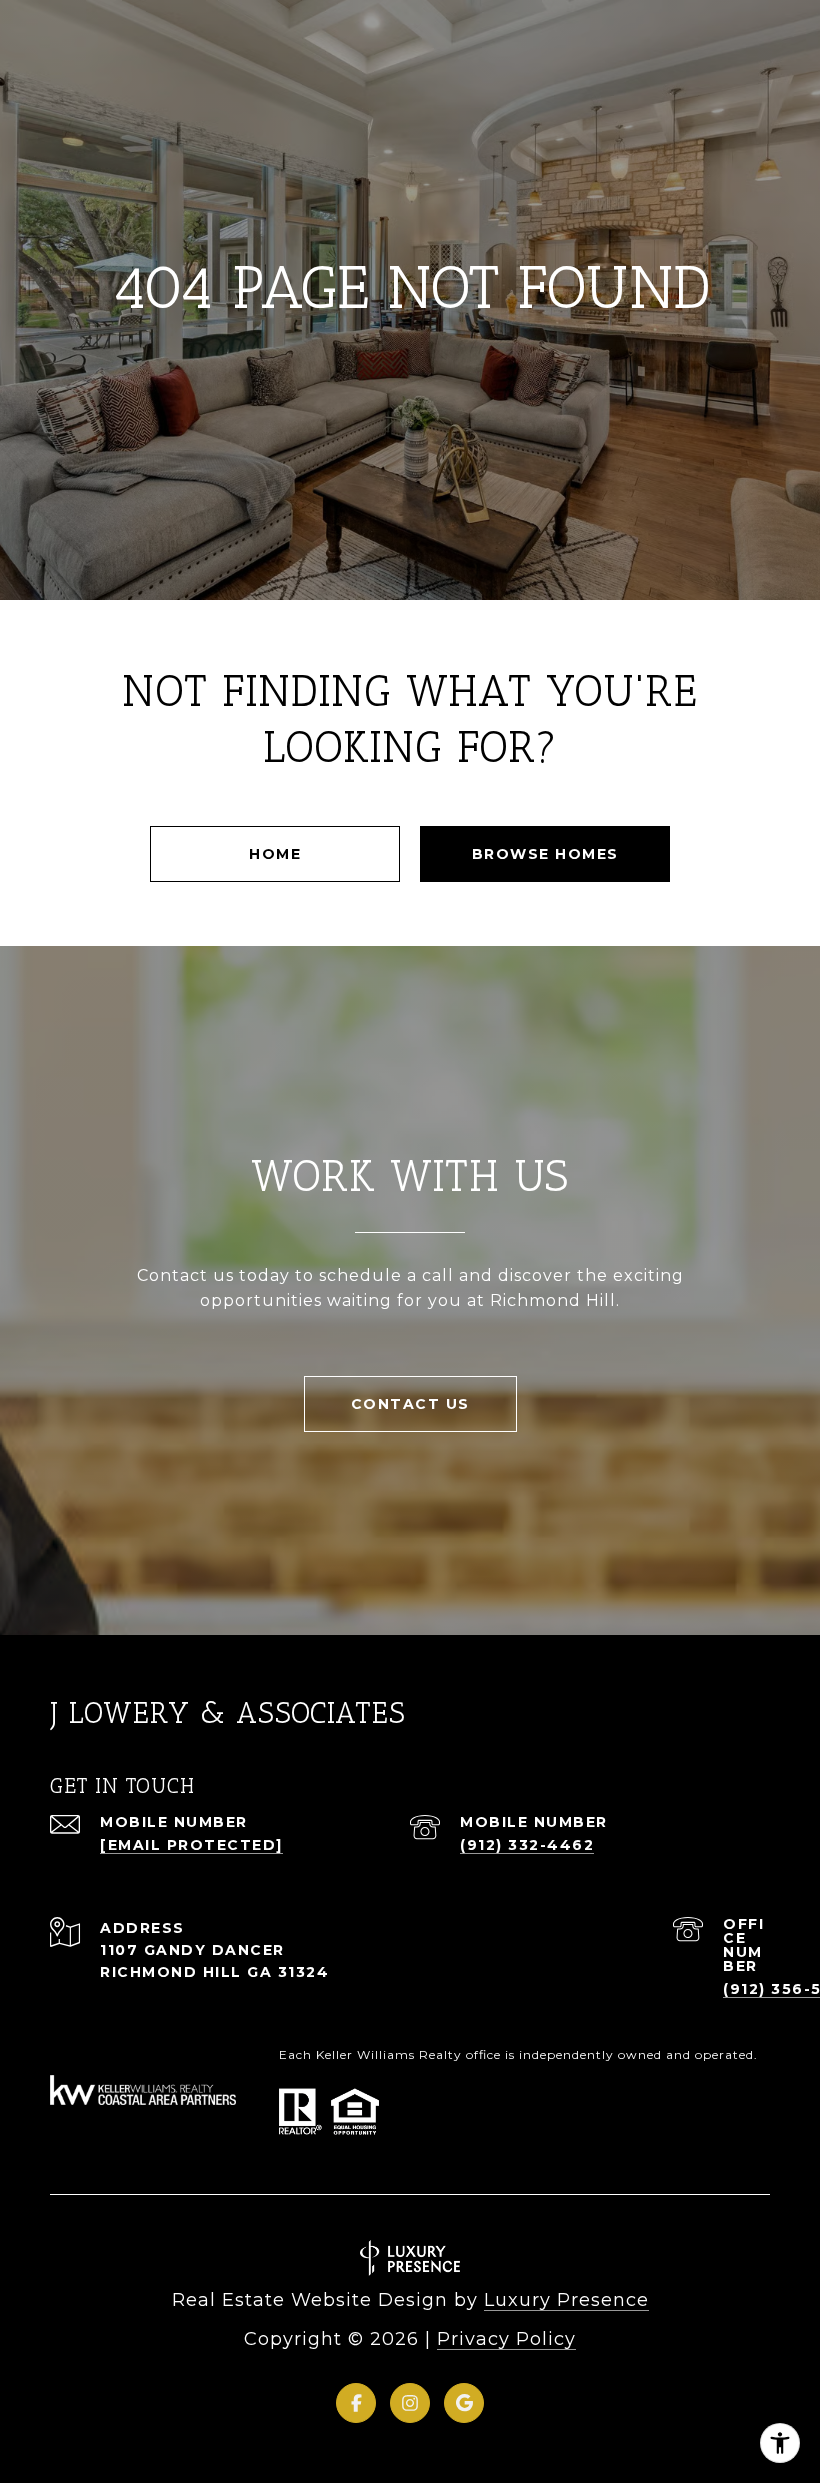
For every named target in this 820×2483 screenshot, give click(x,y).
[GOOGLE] (464, 2403)
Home (275, 854)
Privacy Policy (506, 2339)
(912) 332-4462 (527, 1845)
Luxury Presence (566, 2300)
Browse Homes (545, 854)
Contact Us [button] (410, 1404)
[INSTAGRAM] (410, 2403)
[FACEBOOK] (356, 2403)
